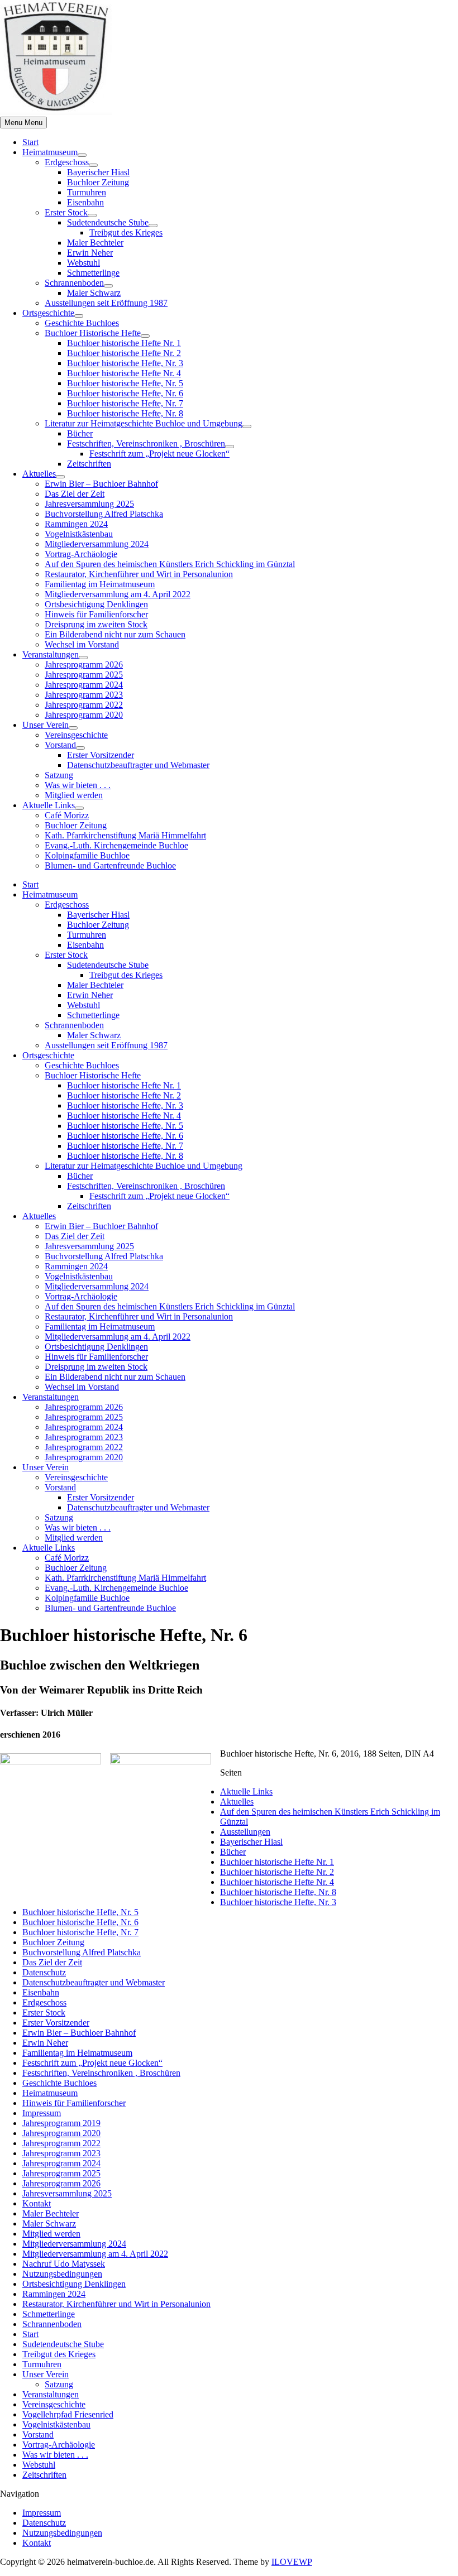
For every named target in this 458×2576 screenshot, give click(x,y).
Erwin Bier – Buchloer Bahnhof (101, 484)
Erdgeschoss (67, 162)
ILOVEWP (292, 2562)
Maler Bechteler (95, 243)
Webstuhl (84, 263)
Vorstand (60, 745)
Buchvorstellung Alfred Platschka (104, 514)
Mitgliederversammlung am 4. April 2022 (118, 594)
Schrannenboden (74, 283)
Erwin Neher (90, 253)
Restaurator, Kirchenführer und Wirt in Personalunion (139, 574)
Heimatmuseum (50, 152)
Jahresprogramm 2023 (84, 695)
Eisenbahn (85, 202)
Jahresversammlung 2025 (89, 504)
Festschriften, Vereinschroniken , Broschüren (146, 443)
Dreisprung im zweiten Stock (96, 624)
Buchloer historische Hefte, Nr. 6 (125, 393)
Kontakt (37, 2203)
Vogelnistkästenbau (79, 534)
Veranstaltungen (51, 654)
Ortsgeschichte (48, 313)
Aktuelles (39, 474)
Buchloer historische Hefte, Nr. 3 (125, 363)
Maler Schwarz (94, 293)
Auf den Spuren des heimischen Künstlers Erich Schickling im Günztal (170, 564)
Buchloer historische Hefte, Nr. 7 (125, 403)
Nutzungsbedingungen (62, 2274)
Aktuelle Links (49, 805)
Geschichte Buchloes (82, 323)
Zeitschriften (89, 464)
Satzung (59, 775)
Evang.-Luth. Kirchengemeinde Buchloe (116, 845)
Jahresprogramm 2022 (84, 705)
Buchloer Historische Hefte (93, 333)
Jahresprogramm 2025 (84, 675)
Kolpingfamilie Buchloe (87, 855)
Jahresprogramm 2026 (84, 665)
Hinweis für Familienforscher (96, 614)
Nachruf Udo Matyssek (64, 2264)
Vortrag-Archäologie (81, 554)
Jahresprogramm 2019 (61, 2123)
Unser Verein (46, 725)
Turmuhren (87, 192)
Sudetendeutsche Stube (108, 222)
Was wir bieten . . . (78, 785)
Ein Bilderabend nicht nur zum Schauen (115, 634)
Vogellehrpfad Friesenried (68, 2414)
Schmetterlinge (93, 273)
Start (30, 142)
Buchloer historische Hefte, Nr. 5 (125, 383)
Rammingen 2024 (76, 524)
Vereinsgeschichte (76, 735)
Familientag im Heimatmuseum (100, 584)
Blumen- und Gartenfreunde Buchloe (110, 865)
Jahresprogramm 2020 (84, 715)
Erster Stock (66, 212)
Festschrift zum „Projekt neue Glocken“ (159, 454)
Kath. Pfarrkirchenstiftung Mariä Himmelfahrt (125, 835)
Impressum (42, 2113)
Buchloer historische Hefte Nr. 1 (124, 343)
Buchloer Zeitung (98, 182)
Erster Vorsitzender (101, 755)
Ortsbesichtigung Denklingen (96, 604)
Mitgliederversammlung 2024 (97, 544)
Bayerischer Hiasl (98, 172)
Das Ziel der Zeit (75, 494)
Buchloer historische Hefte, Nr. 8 (125, 413)
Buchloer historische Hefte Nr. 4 (124, 373)
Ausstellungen (245, 1832)
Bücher (80, 433)
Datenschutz (44, 1972)
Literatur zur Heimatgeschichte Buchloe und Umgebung (144, 423)
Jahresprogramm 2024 (84, 685)
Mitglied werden (74, 795)
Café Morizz (67, 815)
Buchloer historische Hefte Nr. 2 (124, 353)
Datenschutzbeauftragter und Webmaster (138, 765)
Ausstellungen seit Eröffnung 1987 (106, 303)
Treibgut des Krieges (126, 232)
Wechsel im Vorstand (82, 644)
